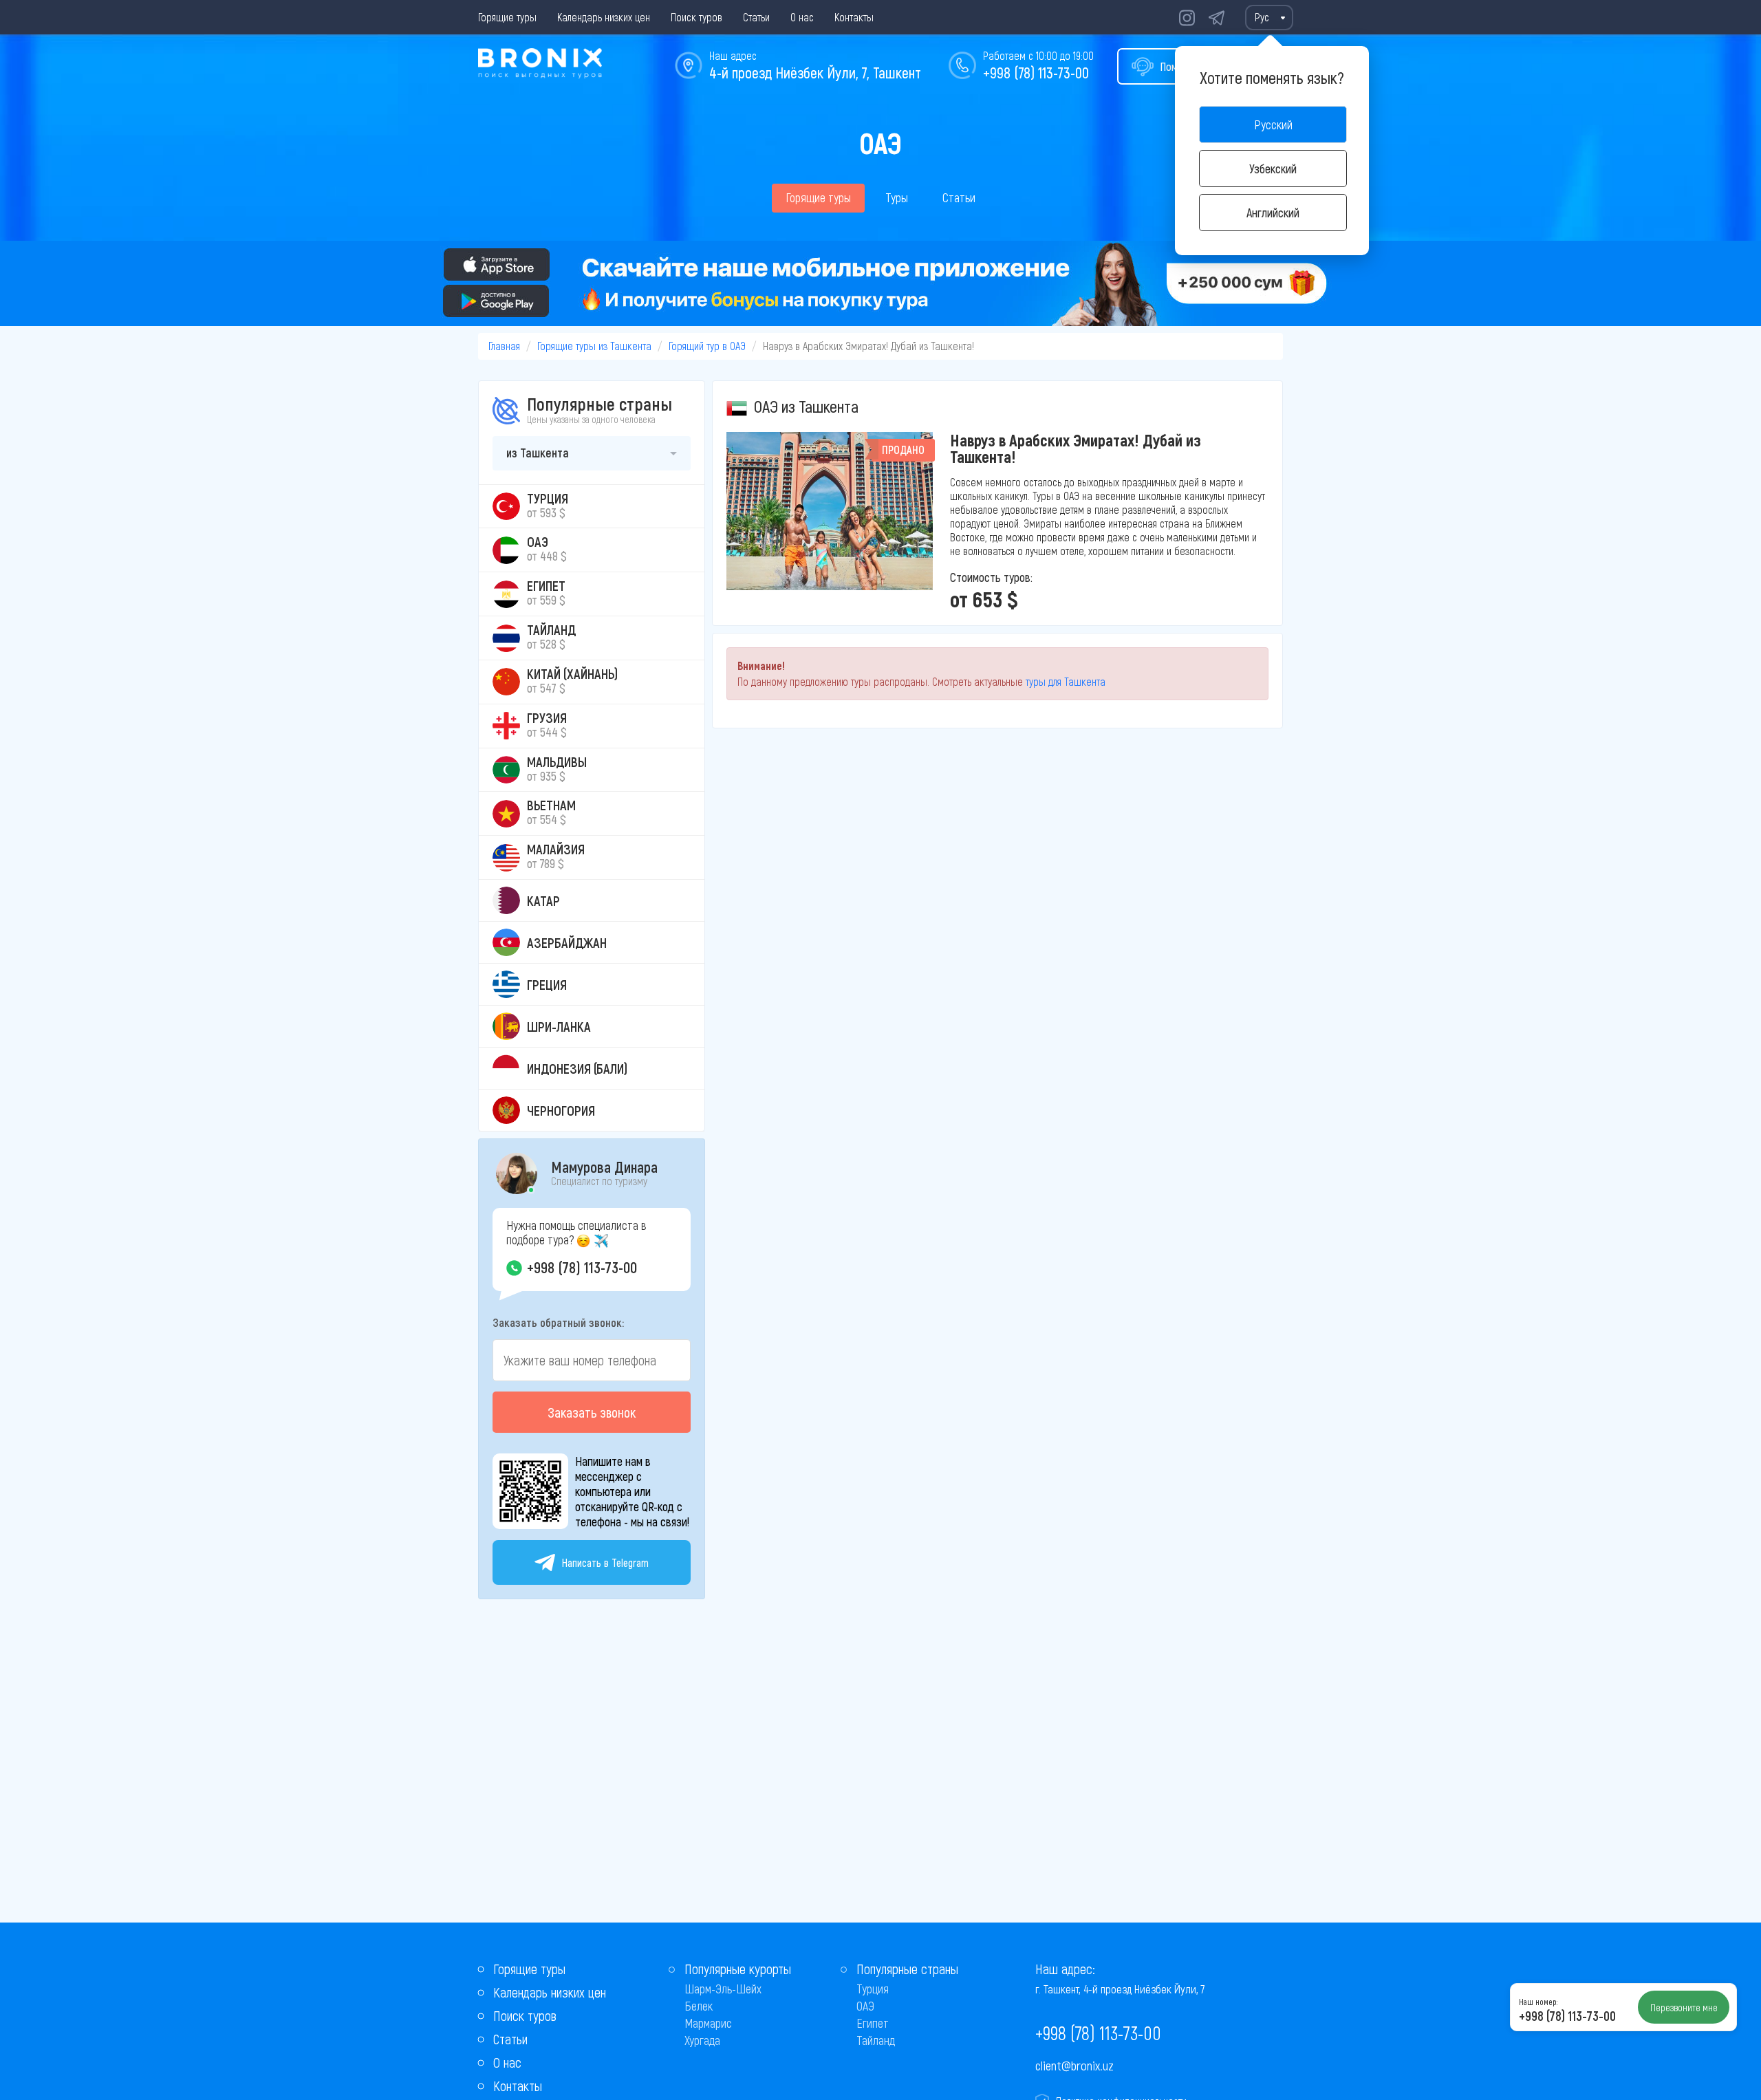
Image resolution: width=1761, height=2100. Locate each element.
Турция (873, 1989)
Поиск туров (696, 17)
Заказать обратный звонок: (558, 1322)
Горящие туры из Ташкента (594, 346)
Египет (873, 2023)
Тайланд (876, 2040)
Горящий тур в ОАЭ (707, 346)
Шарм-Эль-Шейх (723, 1989)
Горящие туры (507, 17)
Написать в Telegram (605, 1562)
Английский (1273, 213)
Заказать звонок (592, 1412)
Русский (1273, 125)
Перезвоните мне (1684, 2007)
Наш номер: (1538, 2002)
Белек (699, 2006)
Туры (897, 197)
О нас (802, 17)
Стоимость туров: (991, 577)
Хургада (702, 2040)
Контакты (854, 17)
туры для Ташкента (1066, 681)
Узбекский (1273, 169)
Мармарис (708, 2023)
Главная (504, 346)
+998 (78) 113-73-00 (1036, 72)
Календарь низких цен (604, 17)
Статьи (756, 17)
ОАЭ (865, 2006)
